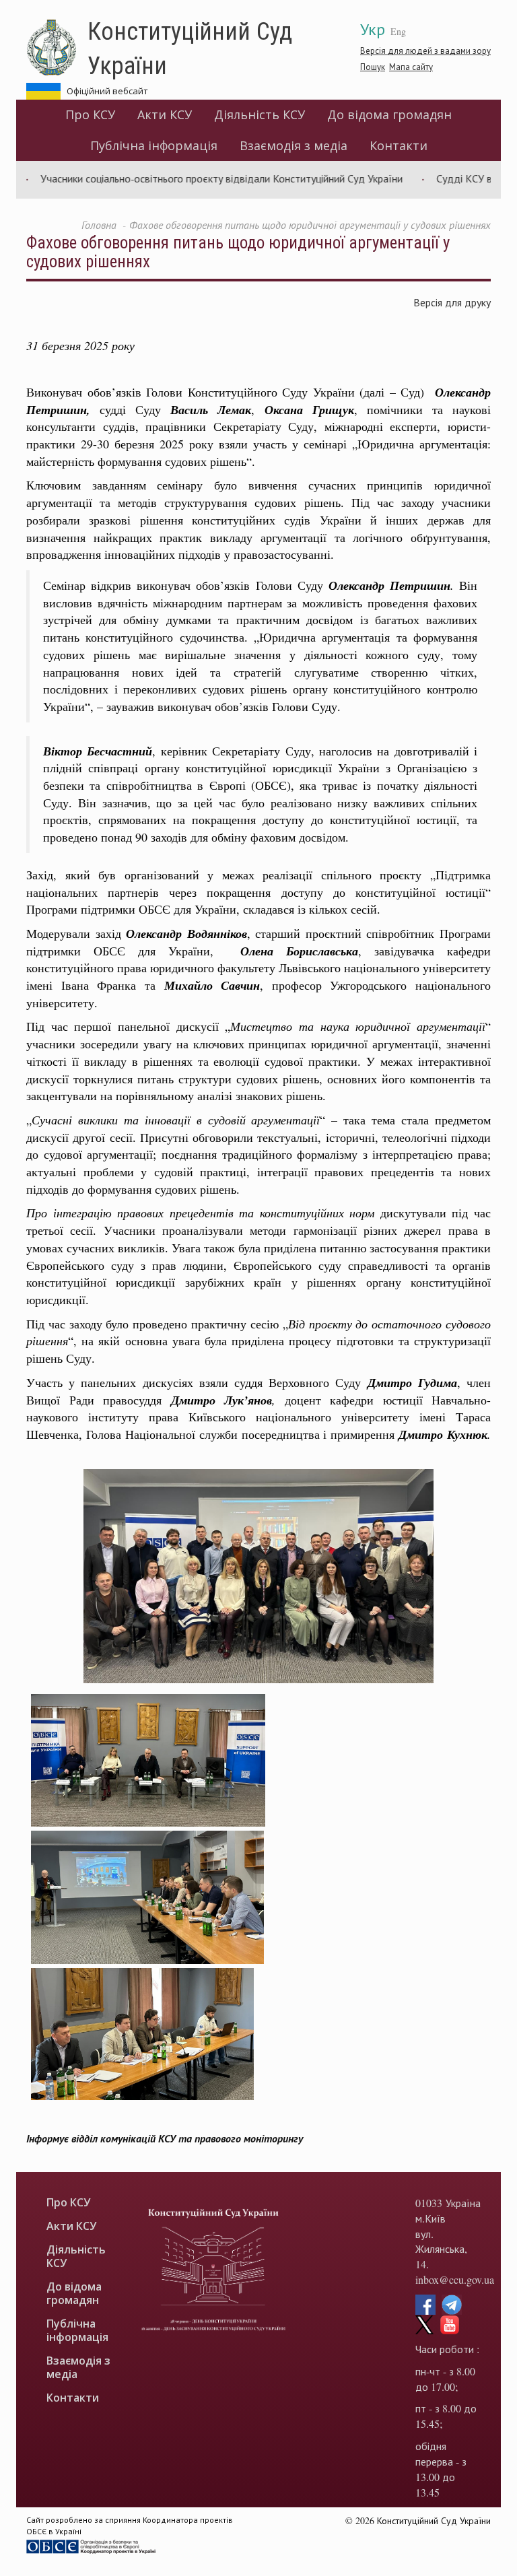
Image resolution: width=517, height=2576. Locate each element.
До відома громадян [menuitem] (389, 114)
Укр (373, 29)
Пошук (373, 67)
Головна (99, 225)
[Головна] (57, 48)
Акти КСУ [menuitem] (165, 114)
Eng (398, 31)
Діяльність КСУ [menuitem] (260, 114)
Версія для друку (452, 302)
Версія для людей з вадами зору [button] (425, 50)
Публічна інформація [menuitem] (154, 145)
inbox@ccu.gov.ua (455, 2279)
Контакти (399, 145)
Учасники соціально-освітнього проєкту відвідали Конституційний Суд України (184, 178)
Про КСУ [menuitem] (90, 114)
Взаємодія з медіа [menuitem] (294, 145)
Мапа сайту (411, 67)
